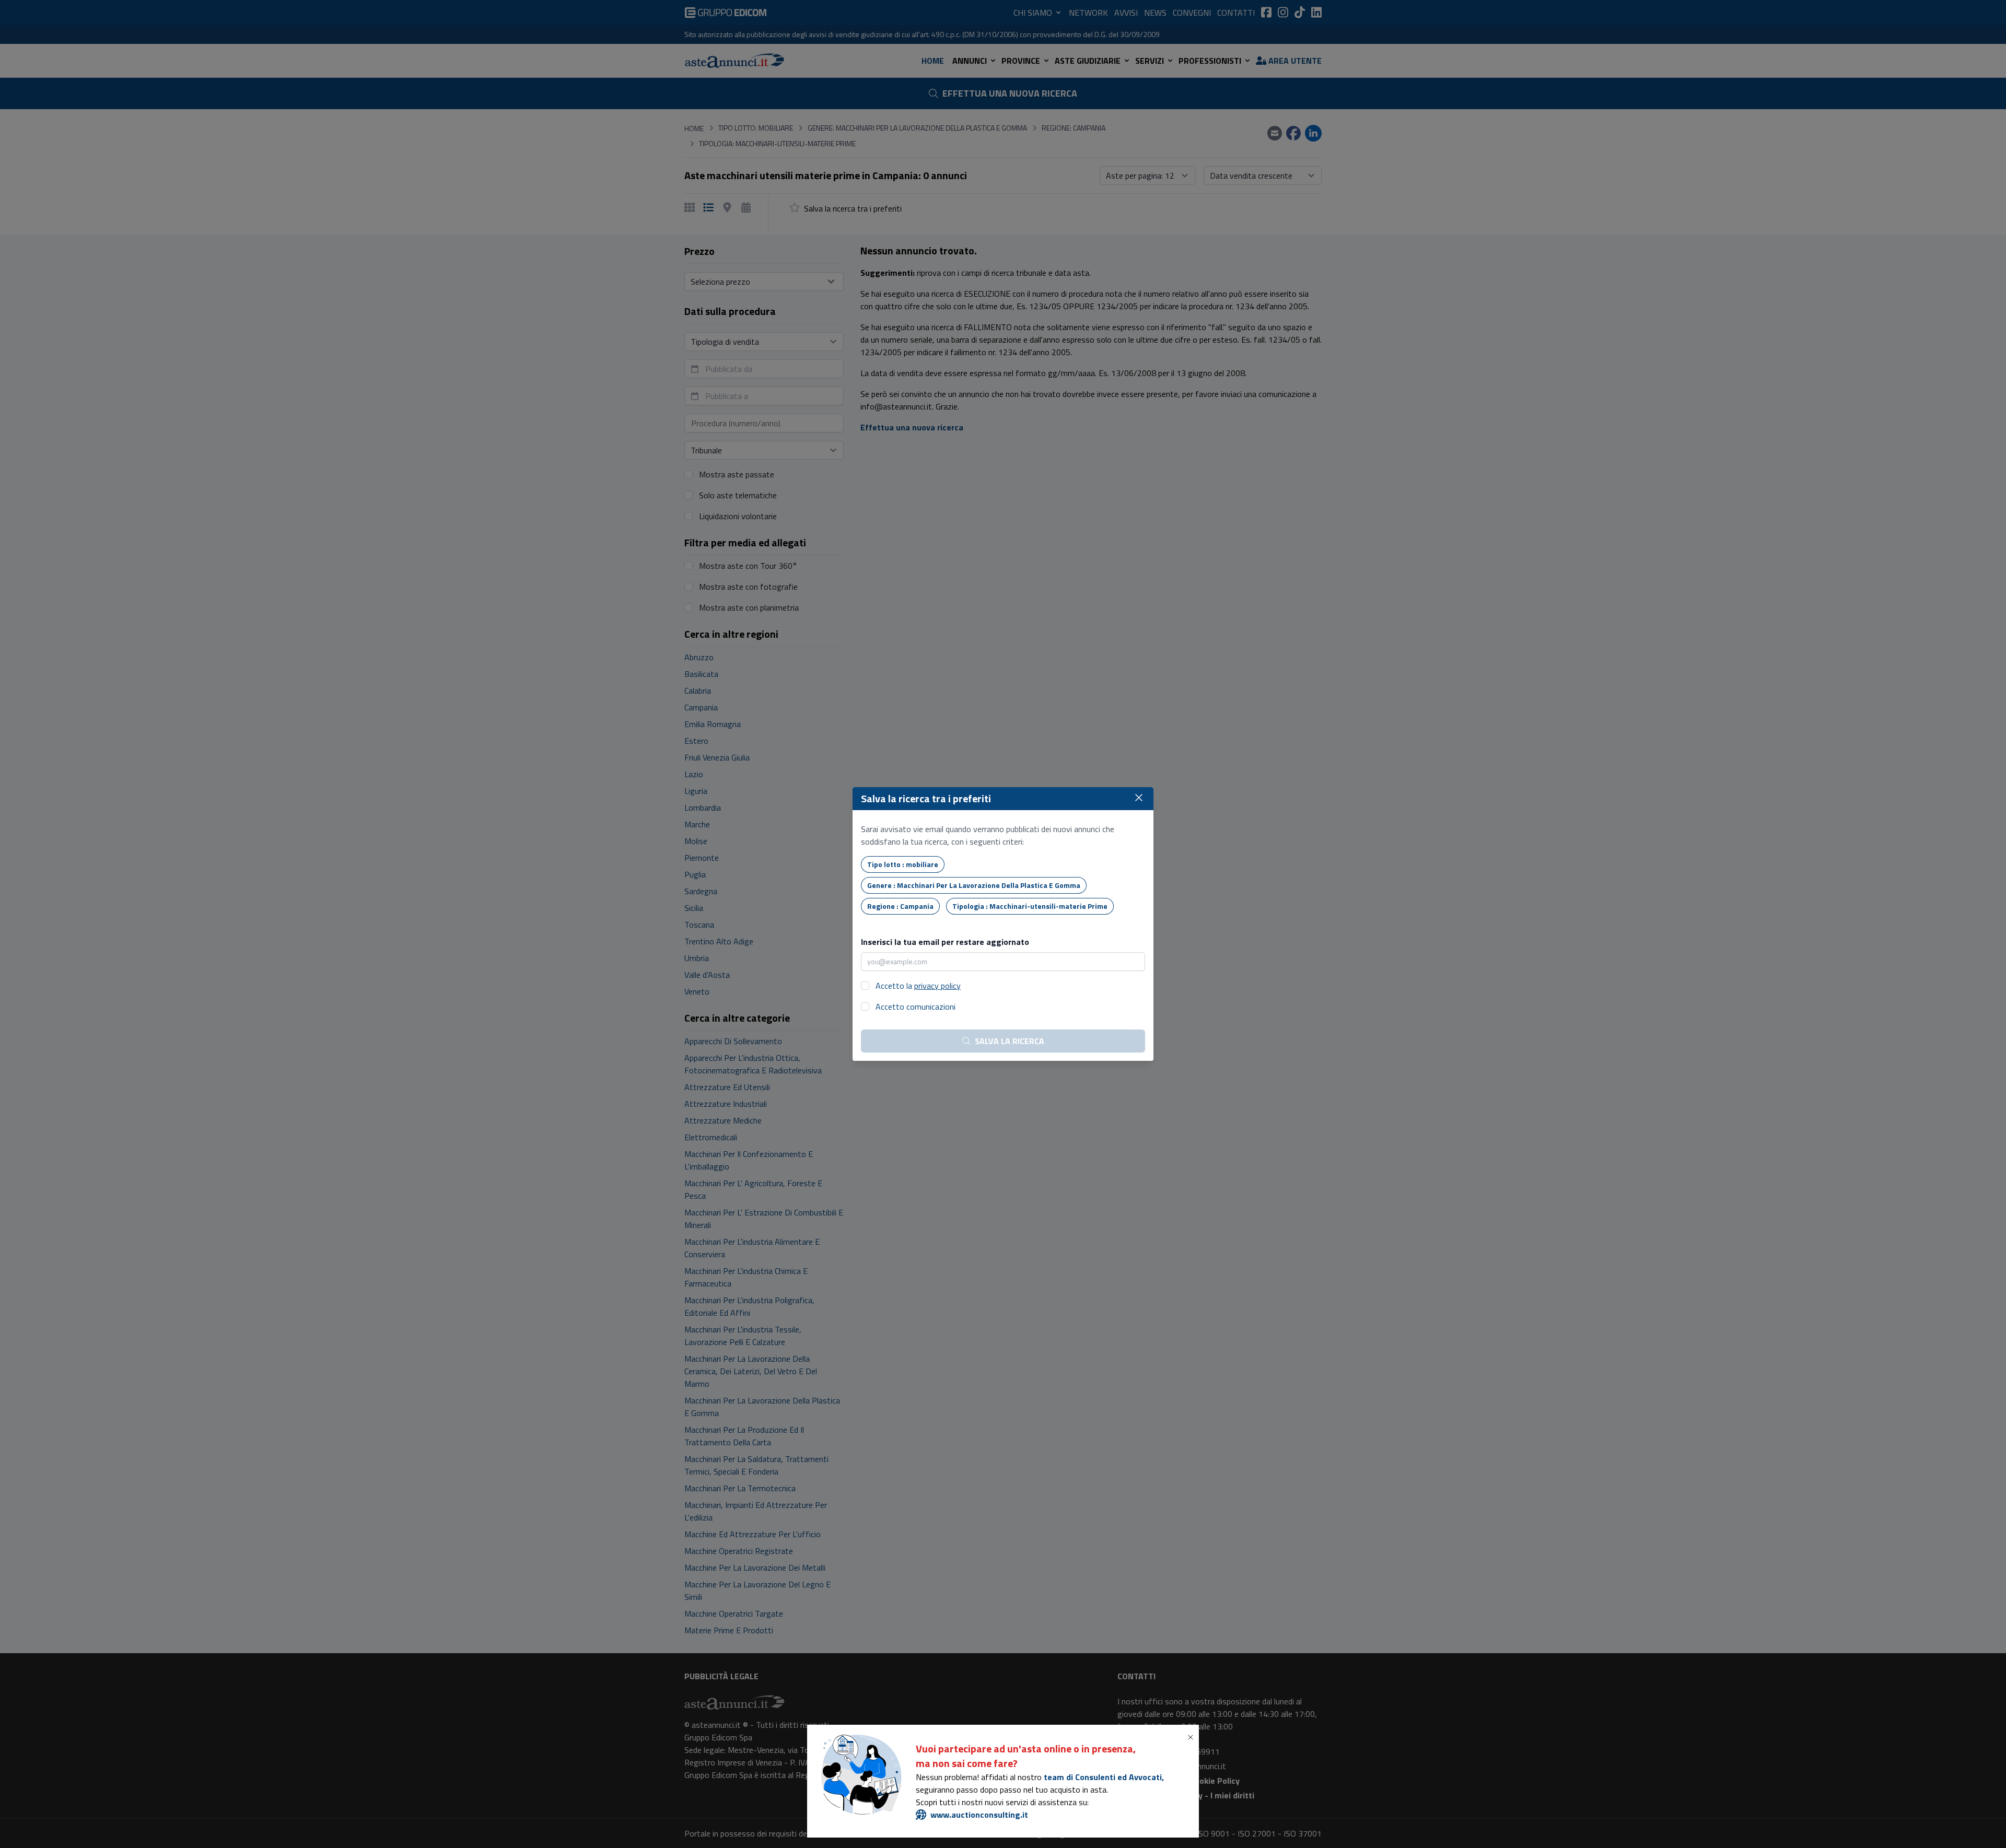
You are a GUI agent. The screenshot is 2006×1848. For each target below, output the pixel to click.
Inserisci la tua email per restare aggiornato (945, 942)
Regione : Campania (900, 906)
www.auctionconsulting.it (979, 1815)
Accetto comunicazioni (915, 1007)
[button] (1193, 1737)
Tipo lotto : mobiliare (903, 864)
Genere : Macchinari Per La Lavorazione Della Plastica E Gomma (974, 885)
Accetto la (918, 986)
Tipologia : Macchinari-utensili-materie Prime (1030, 906)
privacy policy (937, 986)
